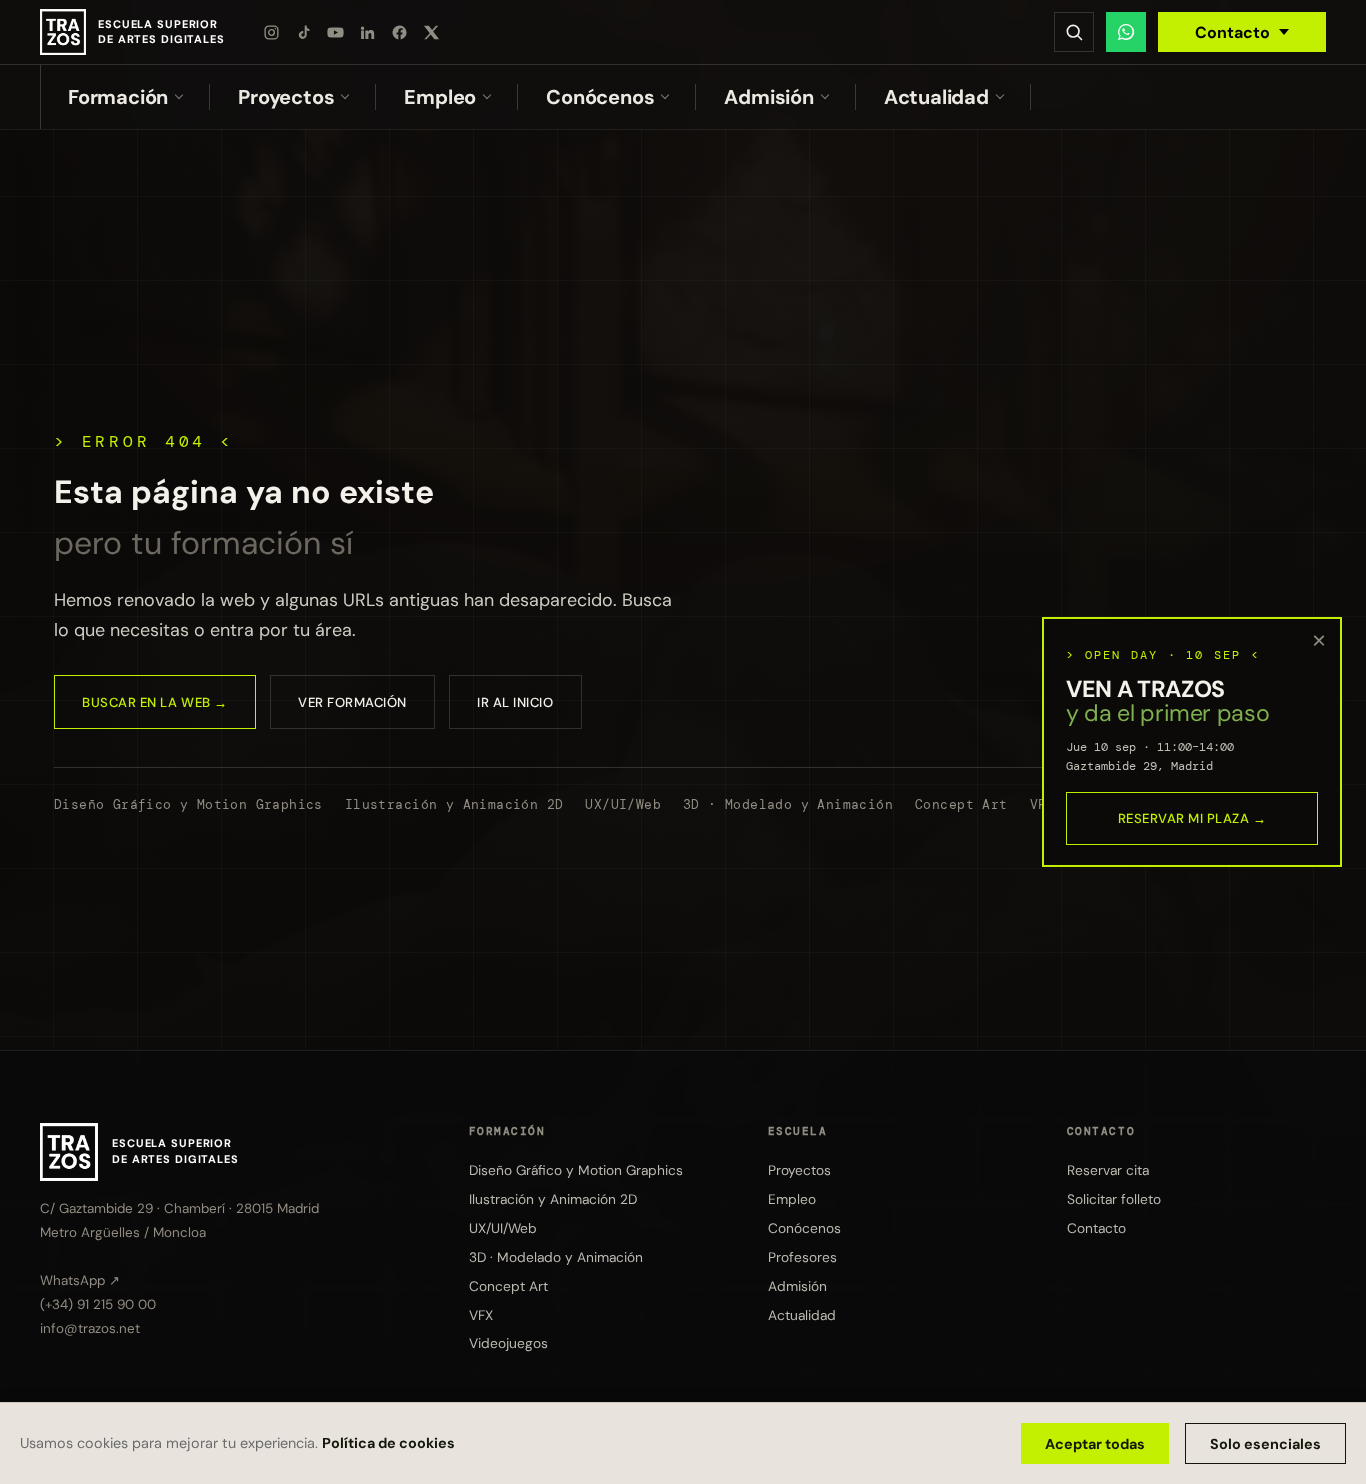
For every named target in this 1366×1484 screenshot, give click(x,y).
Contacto (1232, 32)
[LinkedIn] (368, 32)
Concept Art (961, 804)
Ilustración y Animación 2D (454, 804)
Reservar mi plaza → (1192, 818)
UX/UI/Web (623, 804)
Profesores (802, 1257)
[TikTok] (304, 32)
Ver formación (352, 702)
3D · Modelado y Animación (788, 804)
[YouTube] (336, 32)
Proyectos (286, 97)
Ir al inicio (515, 702)
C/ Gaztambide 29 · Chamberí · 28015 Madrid (179, 1208)
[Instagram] (272, 32)
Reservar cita (1108, 1170)
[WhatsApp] (1126, 32)
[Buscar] (1074, 32)
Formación (118, 97)
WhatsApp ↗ (80, 1280)
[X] (432, 32)
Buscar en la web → (154, 702)
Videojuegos (508, 1344)
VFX (481, 1315)
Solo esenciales (1265, 1444)
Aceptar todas (1095, 1444)
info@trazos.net (90, 1329)
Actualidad (936, 97)
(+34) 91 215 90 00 (98, 1305)
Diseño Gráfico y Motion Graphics (188, 804)
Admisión (768, 97)
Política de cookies (388, 1443)
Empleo (440, 97)
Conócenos (600, 97)
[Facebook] (400, 32)
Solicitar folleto (1114, 1199)
